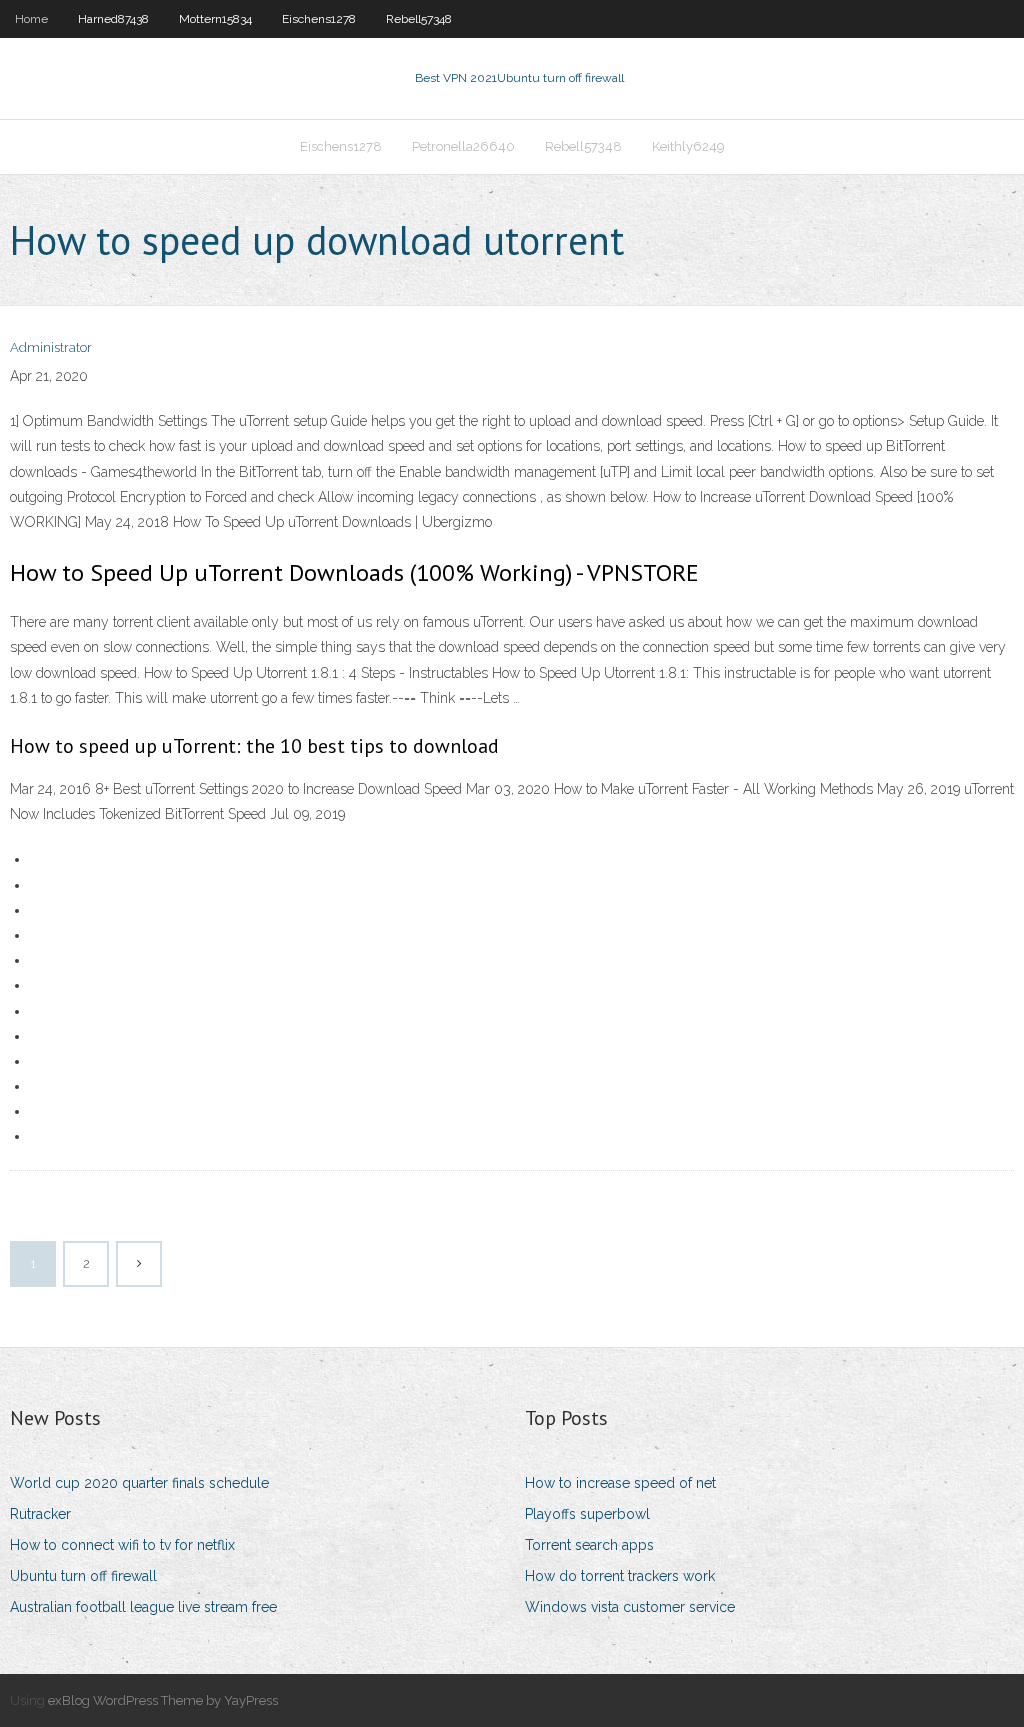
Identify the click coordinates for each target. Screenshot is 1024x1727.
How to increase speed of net (620, 1483)
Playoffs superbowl (587, 1514)
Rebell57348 (419, 19)
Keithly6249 (688, 146)
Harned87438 (113, 19)
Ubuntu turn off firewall (83, 1576)
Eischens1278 (319, 19)
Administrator (51, 347)
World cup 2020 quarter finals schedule (139, 1483)
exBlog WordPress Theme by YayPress (163, 1700)
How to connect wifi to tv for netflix (122, 1545)
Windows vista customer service (630, 1607)
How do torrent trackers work (620, 1576)
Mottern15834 (215, 19)
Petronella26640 (463, 146)
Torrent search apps (589, 1545)
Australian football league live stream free (143, 1607)
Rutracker (40, 1514)
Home (31, 19)
